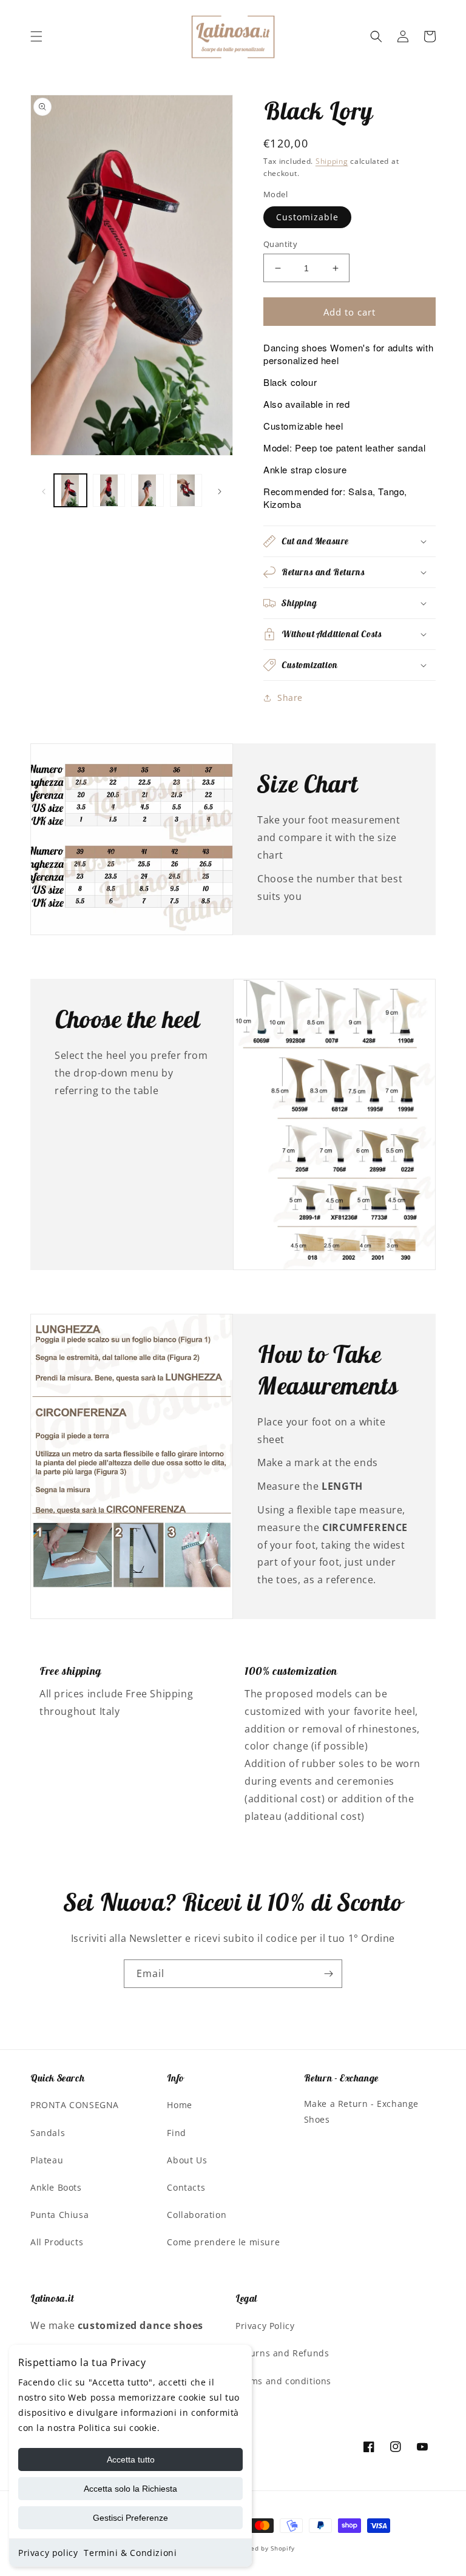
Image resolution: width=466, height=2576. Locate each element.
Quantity (280, 244)
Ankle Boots (56, 2187)
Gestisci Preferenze (130, 2518)
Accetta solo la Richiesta (130, 2489)
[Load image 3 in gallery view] (147, 490)
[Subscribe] (328, 1974)
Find (176, 2133)
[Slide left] (44, 490)
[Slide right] (220, 490)
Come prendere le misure (223, 2242)
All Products (57, 2242)
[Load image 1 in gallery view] (70, 490)
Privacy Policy (265, 2326)
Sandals (48, 2133)
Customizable (307, 217)
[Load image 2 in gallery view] (109, 490)
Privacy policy (48, 2553)
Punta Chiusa (59, 2215)
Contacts (186, 2187)
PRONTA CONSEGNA (75, 2105)
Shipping (332, 161)
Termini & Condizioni (130, 2553)
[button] (36, 36)
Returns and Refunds (282, 2353)
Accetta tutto (131, 2459)
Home (179, 2105)
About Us (187, 2160)
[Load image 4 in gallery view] (186, 490)
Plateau (47, 2160)
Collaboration (197, 2215)
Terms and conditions (283, 2381)
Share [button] (290, 698)
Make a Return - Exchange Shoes (361, 2111)
